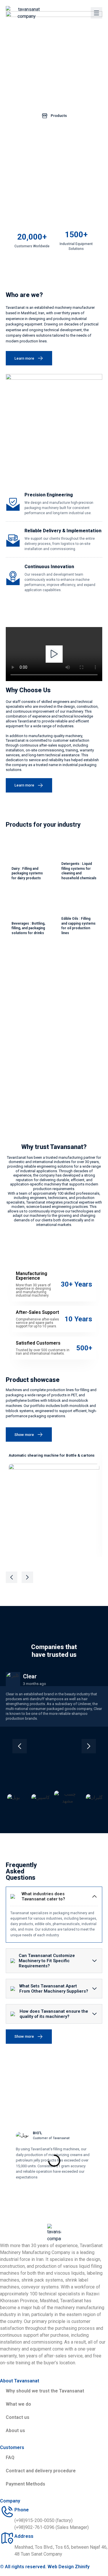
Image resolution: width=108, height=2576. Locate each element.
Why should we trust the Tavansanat (45, 2391)
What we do (18, 2404)
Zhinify (82, 2567)
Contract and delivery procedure (41, 2471)
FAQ (10, 2458)
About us (15, 2431)
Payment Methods (25, 2484)
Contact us (18, 2417)
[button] (54, 654)
